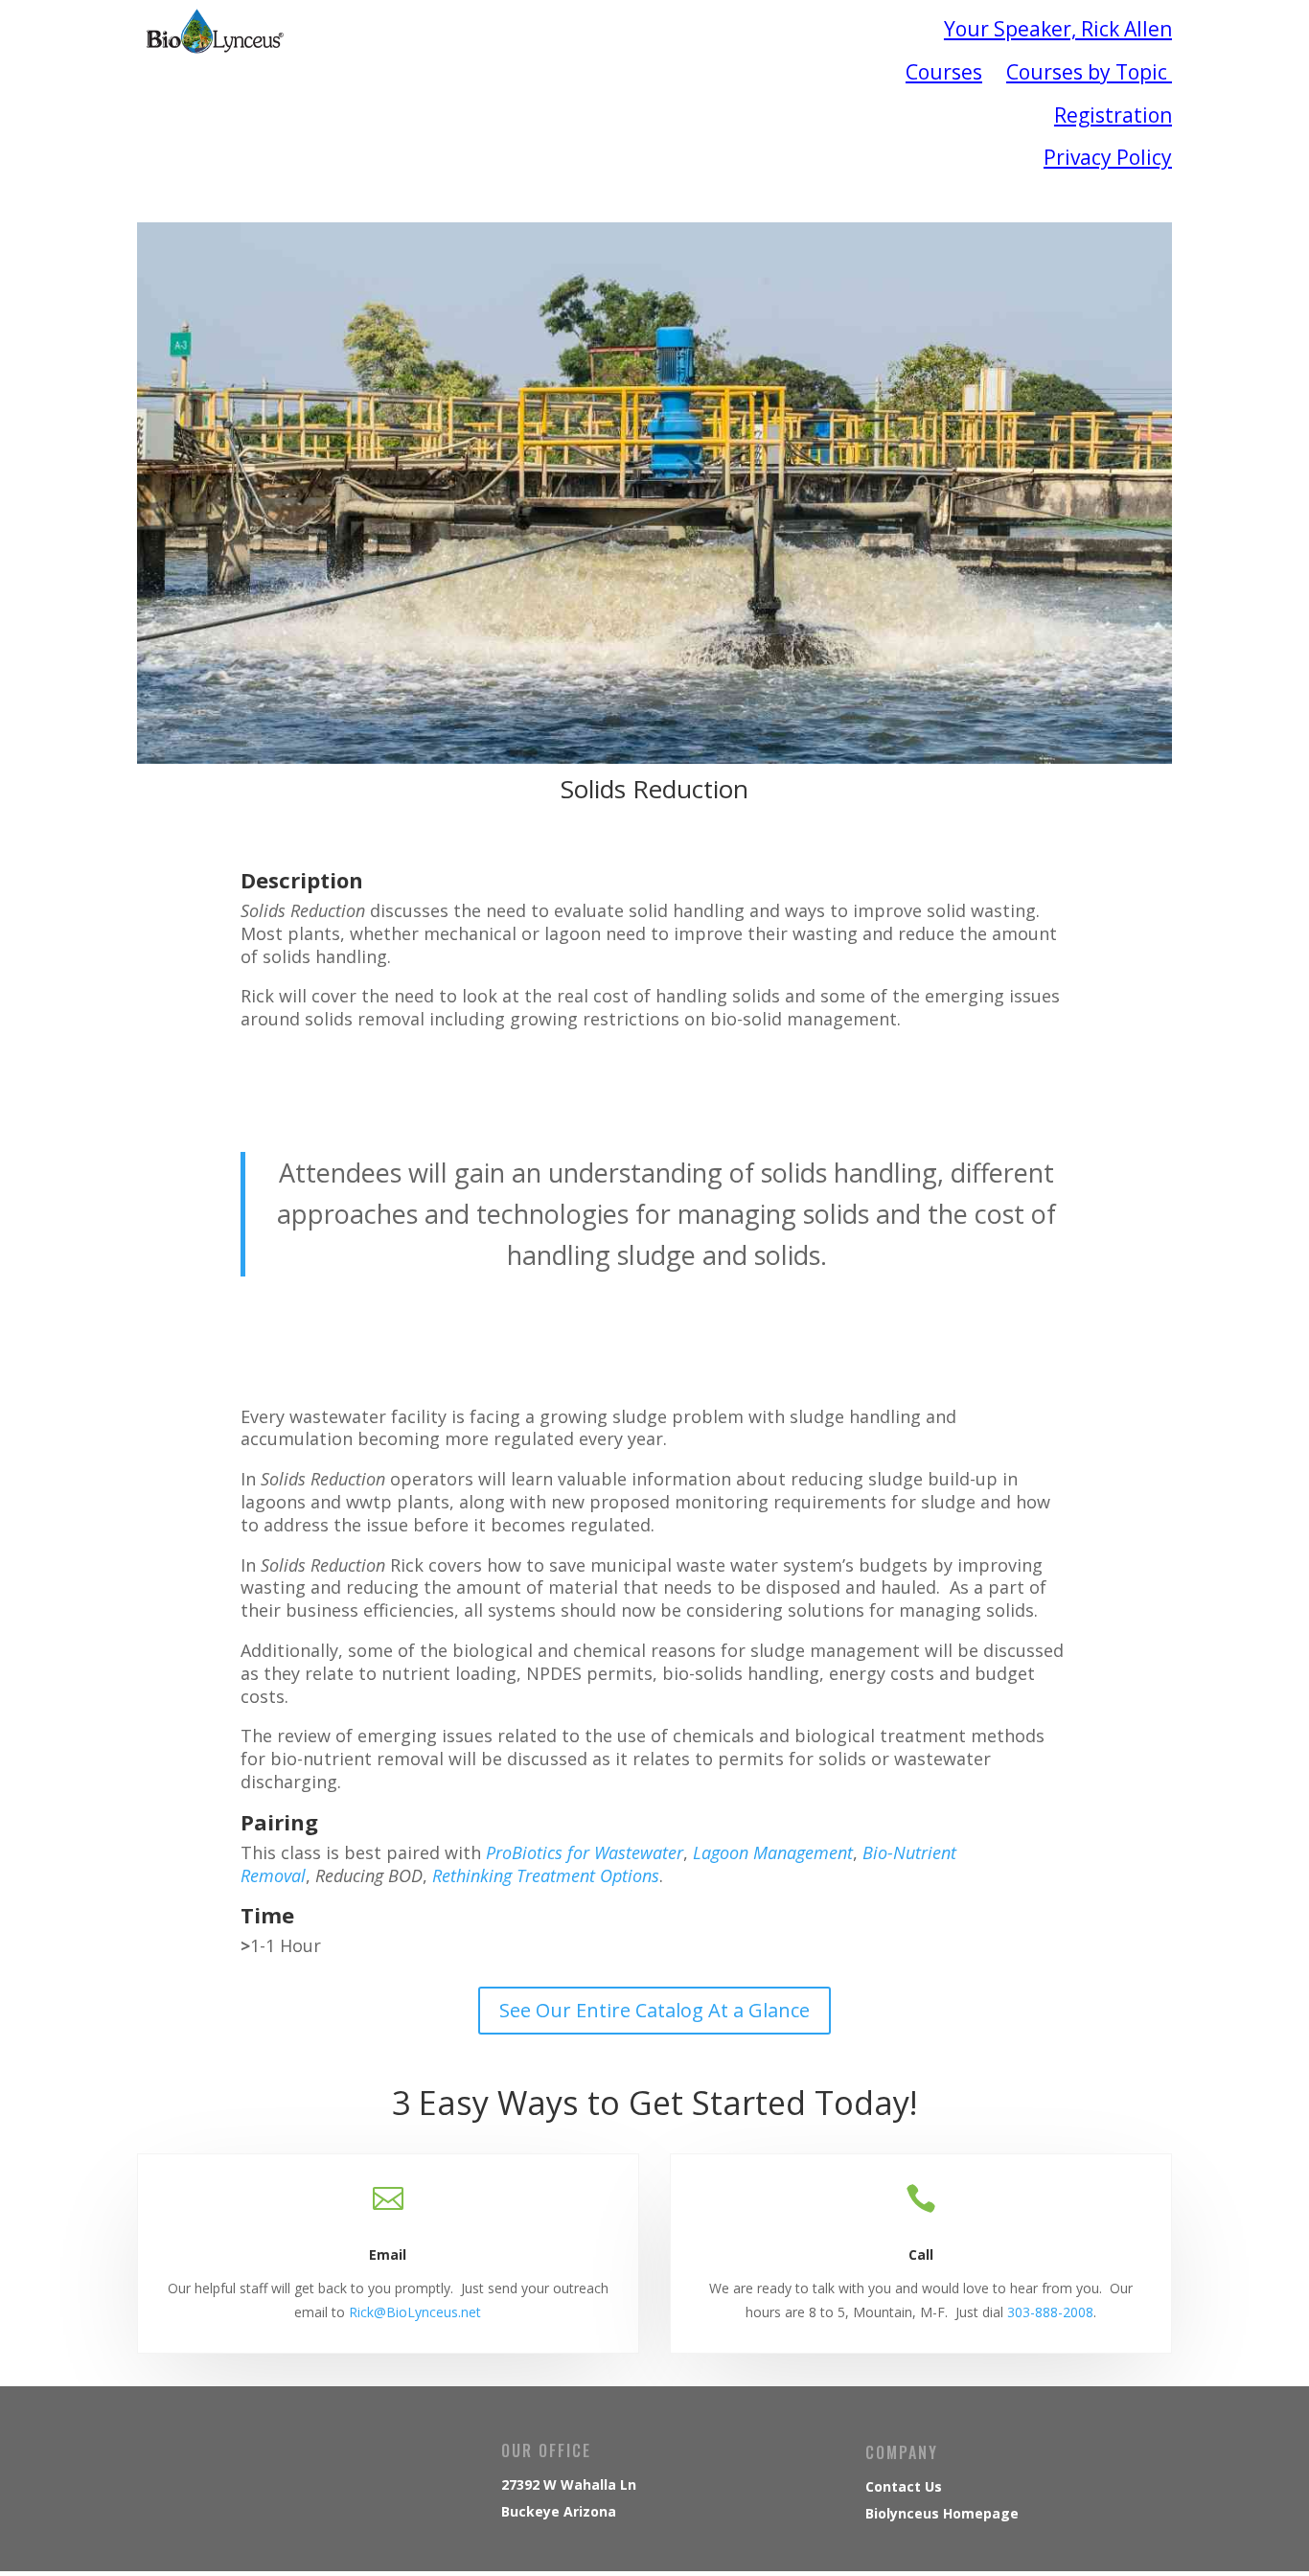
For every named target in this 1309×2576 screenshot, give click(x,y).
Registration (1113, 115)
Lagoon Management (773, 1852)
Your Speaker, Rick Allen (1058, 29)
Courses (944, 72)
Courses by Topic (1089, 72)
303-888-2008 (1050, 2312)
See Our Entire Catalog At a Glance (654, 2010)
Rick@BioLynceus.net (415, 2312)
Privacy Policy (1108, 157)
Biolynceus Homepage (942, 2513)
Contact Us (904, 2486)
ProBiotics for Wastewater (585, 1852)
